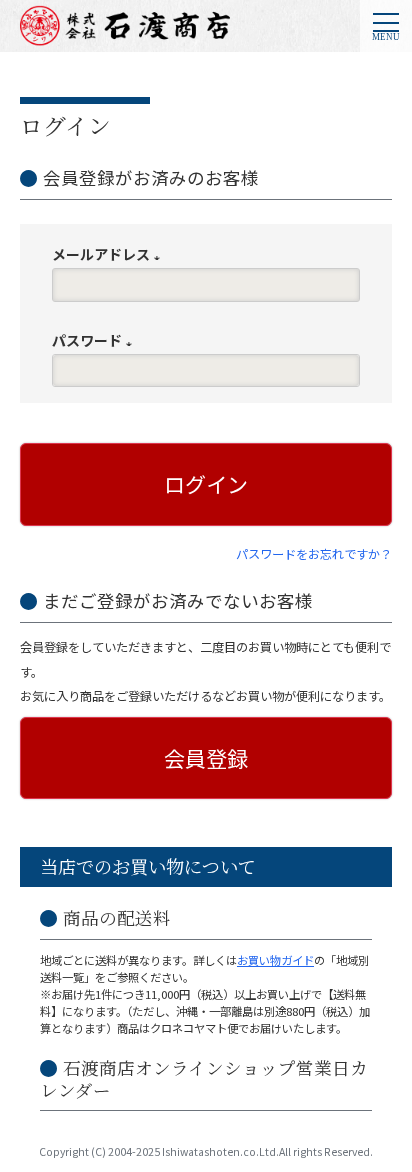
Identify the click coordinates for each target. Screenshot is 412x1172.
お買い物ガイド (275, 960)
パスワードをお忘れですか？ (314, 554)
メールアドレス (109, 254)
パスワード (95, 340)
